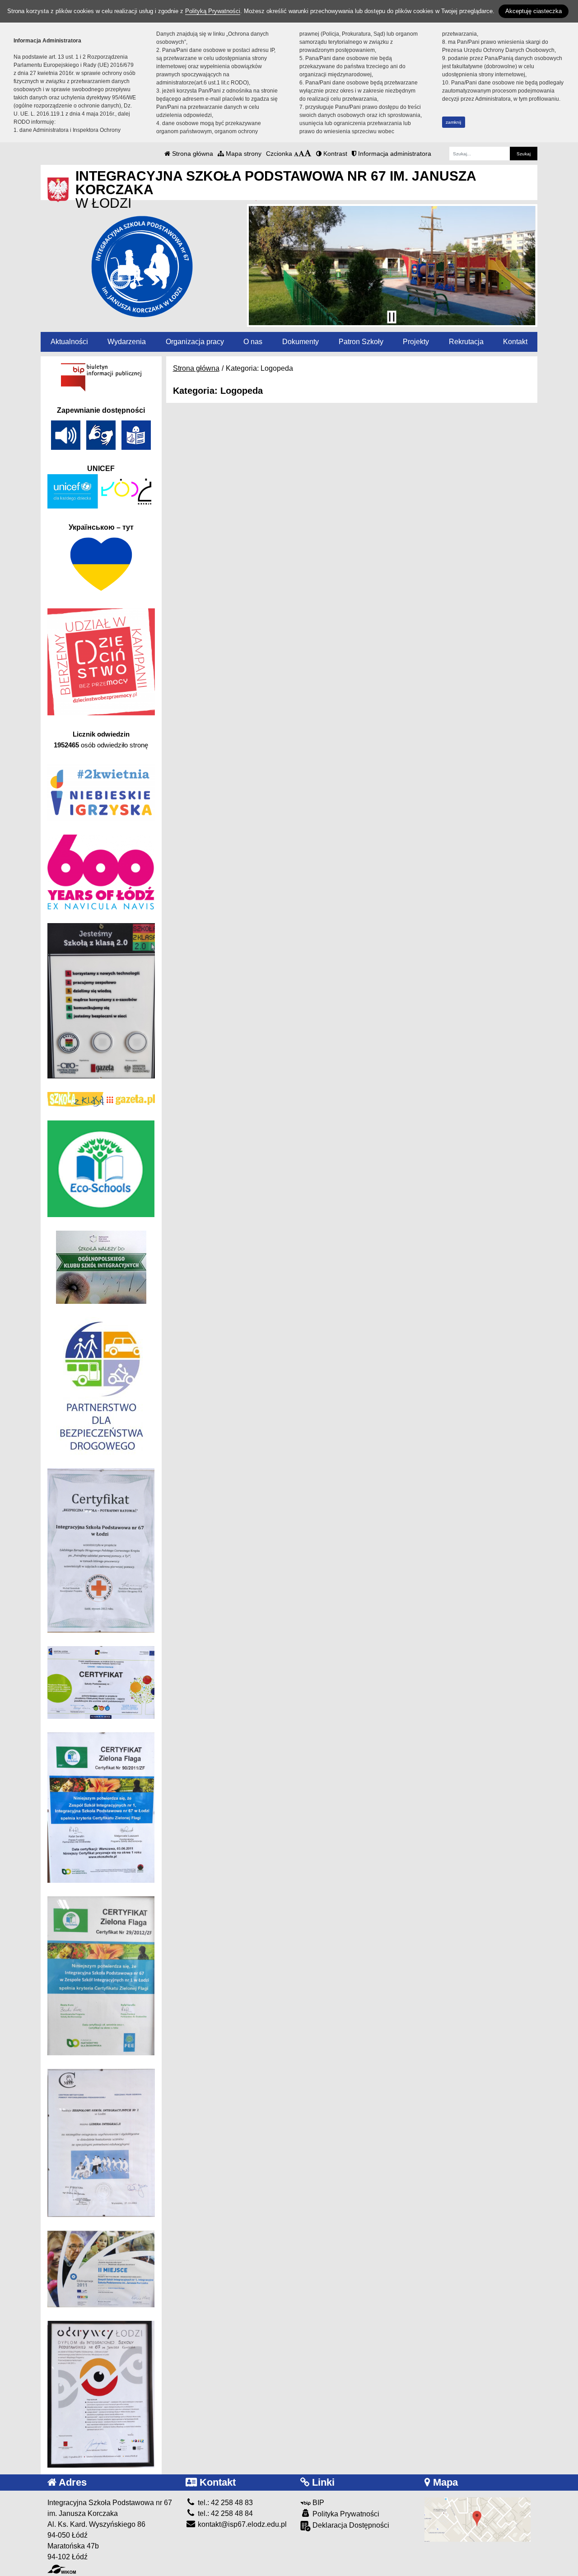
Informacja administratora (394, 154)
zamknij (453, 122)
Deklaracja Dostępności (350, 2525)
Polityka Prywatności (345, 2514)
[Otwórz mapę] (478, 2519)
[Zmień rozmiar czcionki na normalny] (296, 154)
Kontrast (334, 154)
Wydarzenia (127, 342)
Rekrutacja (466, 342)
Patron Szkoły (361, 342)
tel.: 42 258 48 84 (224, 2513)
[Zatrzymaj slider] (392, 317)
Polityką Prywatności (213, 11)
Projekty (416, 342)
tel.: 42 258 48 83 (224, 2503)
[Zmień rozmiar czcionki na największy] (308, 154)
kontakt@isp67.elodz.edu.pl (241, 2524)
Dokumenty (301, 342)
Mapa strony (243, 154)
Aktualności (69, 342)
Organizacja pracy (195, 342)
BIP (317, 2503)
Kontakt (515, 342)
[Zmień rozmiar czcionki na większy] (301, 154)
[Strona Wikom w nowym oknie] (62, 2569)
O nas (253, 342)
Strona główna (192, 154)
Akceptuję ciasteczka (534, 11)
